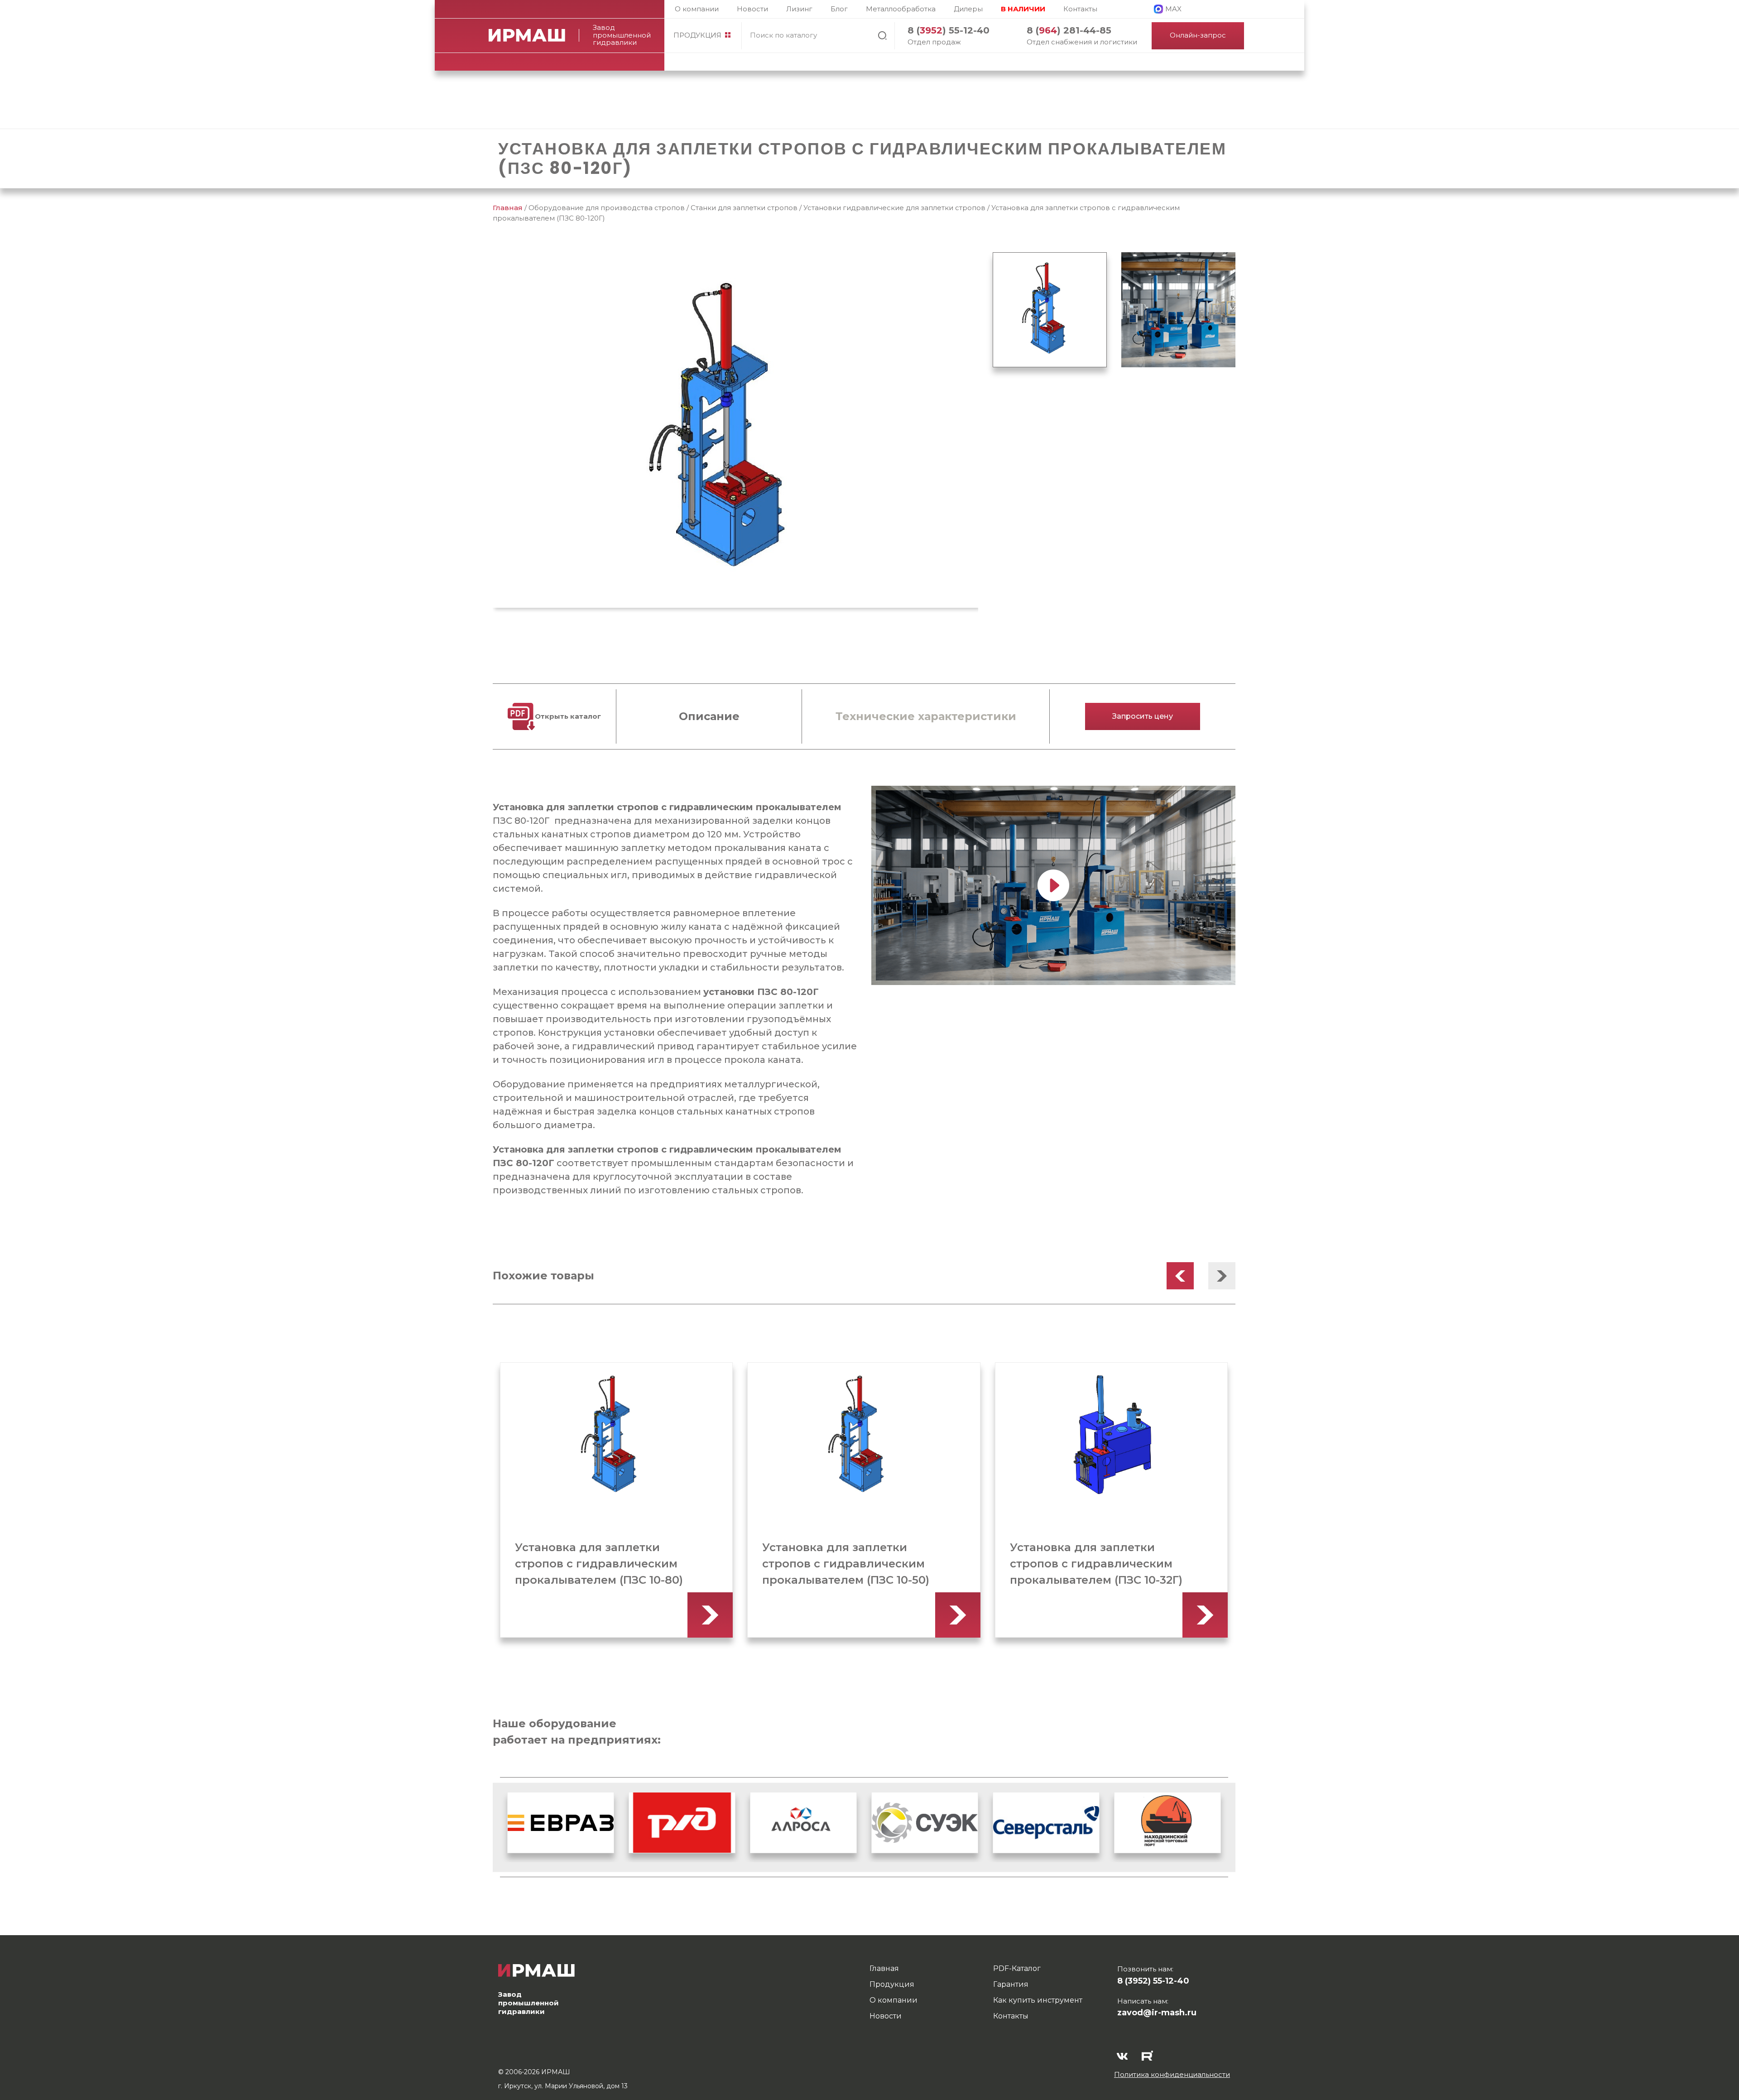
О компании (697, 9)
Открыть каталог (568, 716)
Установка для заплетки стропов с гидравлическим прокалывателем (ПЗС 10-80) (1093, 1564)
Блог (839, 9)
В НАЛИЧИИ (1023, 9)
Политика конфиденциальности (1172, 2074)
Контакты (1080, 9)
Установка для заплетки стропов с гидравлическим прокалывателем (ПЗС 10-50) (598, 1564)
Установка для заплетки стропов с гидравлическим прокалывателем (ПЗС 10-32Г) (848, 1564)
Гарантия (1011, 1984)
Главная (508, 208)
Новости (752, 9)
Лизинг (799, 9)
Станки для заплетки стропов (744, 208)
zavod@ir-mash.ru (1157, 2013)
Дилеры (968, 9)
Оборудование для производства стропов (607, 208)
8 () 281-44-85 (1069, 30)
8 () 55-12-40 (949, 30)
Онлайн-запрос (1198, 35)
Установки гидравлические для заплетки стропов (894, 208)
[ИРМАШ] (534, 35)
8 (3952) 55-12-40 (1153, 1981)
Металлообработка (901, 9)
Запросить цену (1143, 716)
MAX (1173, 9)
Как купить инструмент (1038, 2000)
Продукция (697, 35)
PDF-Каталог (1017, 1968)
